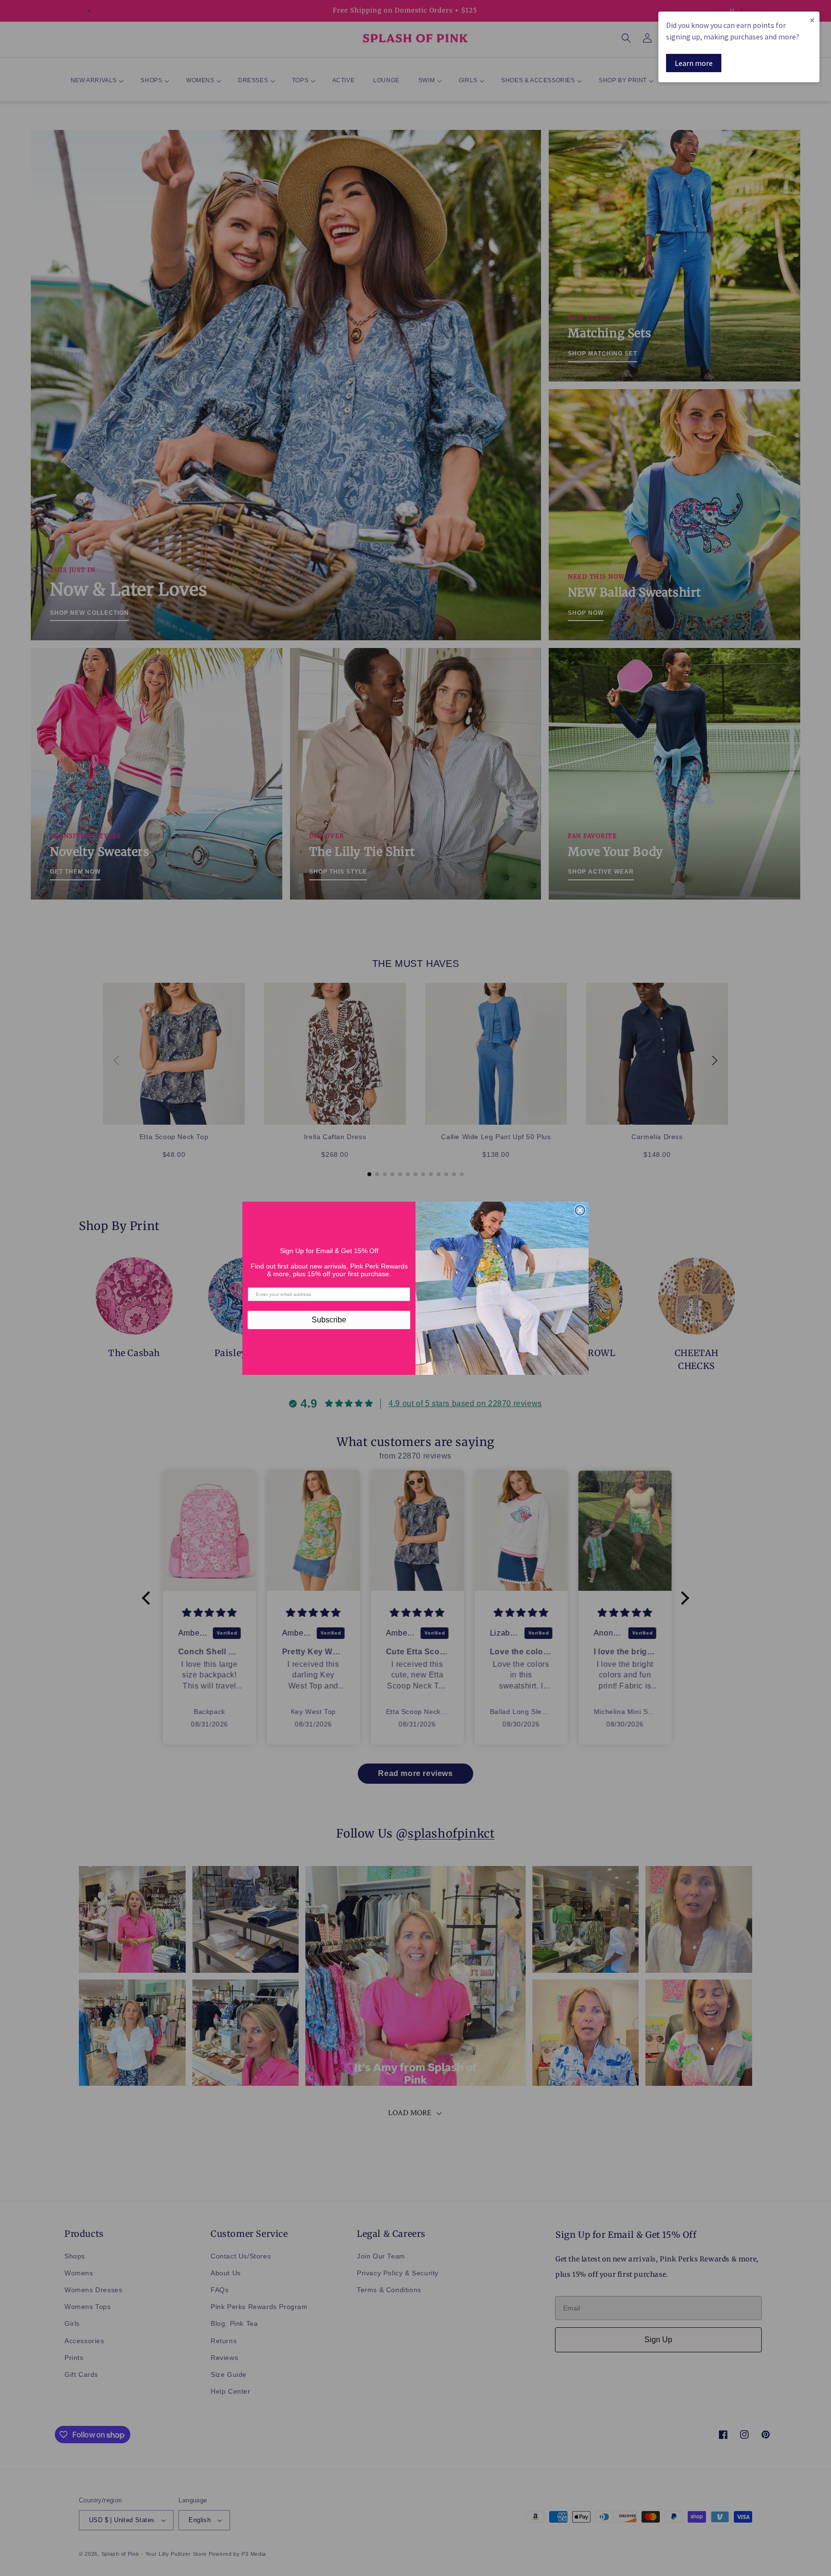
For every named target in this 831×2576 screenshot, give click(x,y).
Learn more (694, 63)
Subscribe (329, 1320)
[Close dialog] (580, 1210)
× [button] (812, 20)
